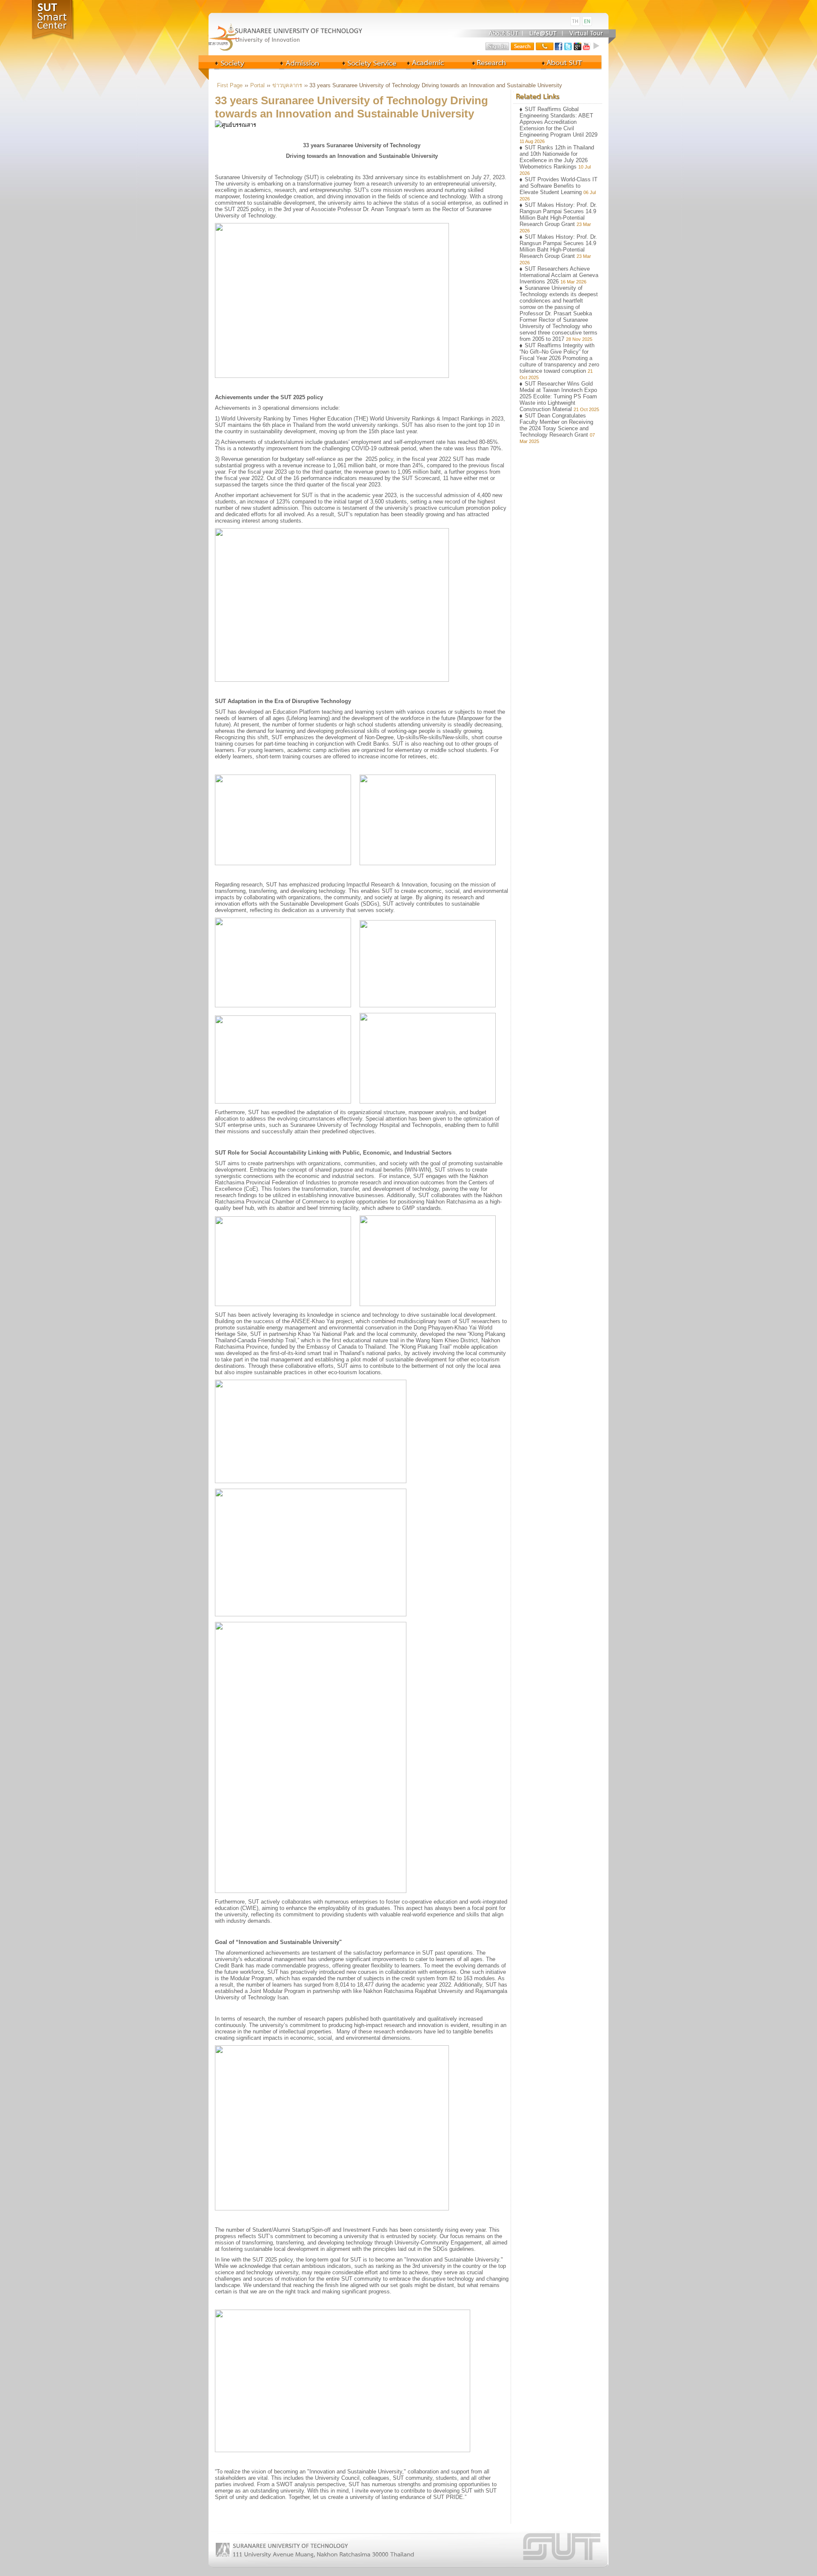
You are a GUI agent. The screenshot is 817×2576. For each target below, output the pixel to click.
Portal (257, 85)
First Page (230, 85)
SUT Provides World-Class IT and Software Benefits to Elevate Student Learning (558, 186)
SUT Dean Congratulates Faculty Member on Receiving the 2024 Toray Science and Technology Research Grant (556, 425)
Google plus (577, 46)
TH (575, 21)
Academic (365, 62)
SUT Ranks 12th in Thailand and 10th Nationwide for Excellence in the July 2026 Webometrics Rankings (557, 157)
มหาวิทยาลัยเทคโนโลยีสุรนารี (294, 21)
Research (491, 62)
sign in (497, 46)
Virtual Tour (586, 33)
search (523, 46)
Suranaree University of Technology (294, 35)
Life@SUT (544, 33)
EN (587, 21)
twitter (568, 46)
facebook (559, 46)
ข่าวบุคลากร (287, 85)
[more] (597, 46)
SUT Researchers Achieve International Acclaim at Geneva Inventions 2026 (559, 275)
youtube (587, 46)
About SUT (501, 33)
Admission (301, 62)
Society (238, 62)
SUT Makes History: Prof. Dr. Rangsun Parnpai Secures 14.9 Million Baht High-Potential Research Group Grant (558, 214)
